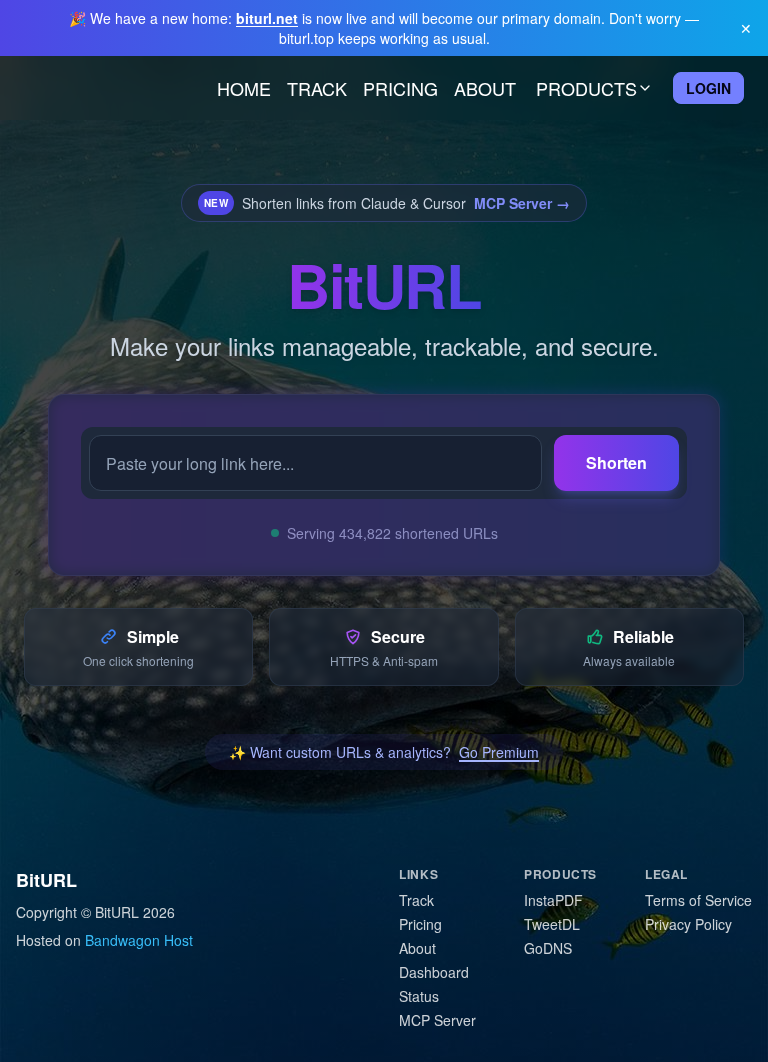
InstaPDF (553, 900)
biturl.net (267, 18)
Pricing (400, 88)
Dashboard (434, 972)
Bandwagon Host (139, 940)
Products (586, 88)
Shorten (616, 462)
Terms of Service (698, 900)
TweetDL (552, 924)
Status (419, 996)
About (485, 88)
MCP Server (437, 1020)
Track (317, 88)
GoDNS (548, 948)
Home (244, 88)
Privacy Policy (688, 924)
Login (708, 88)
